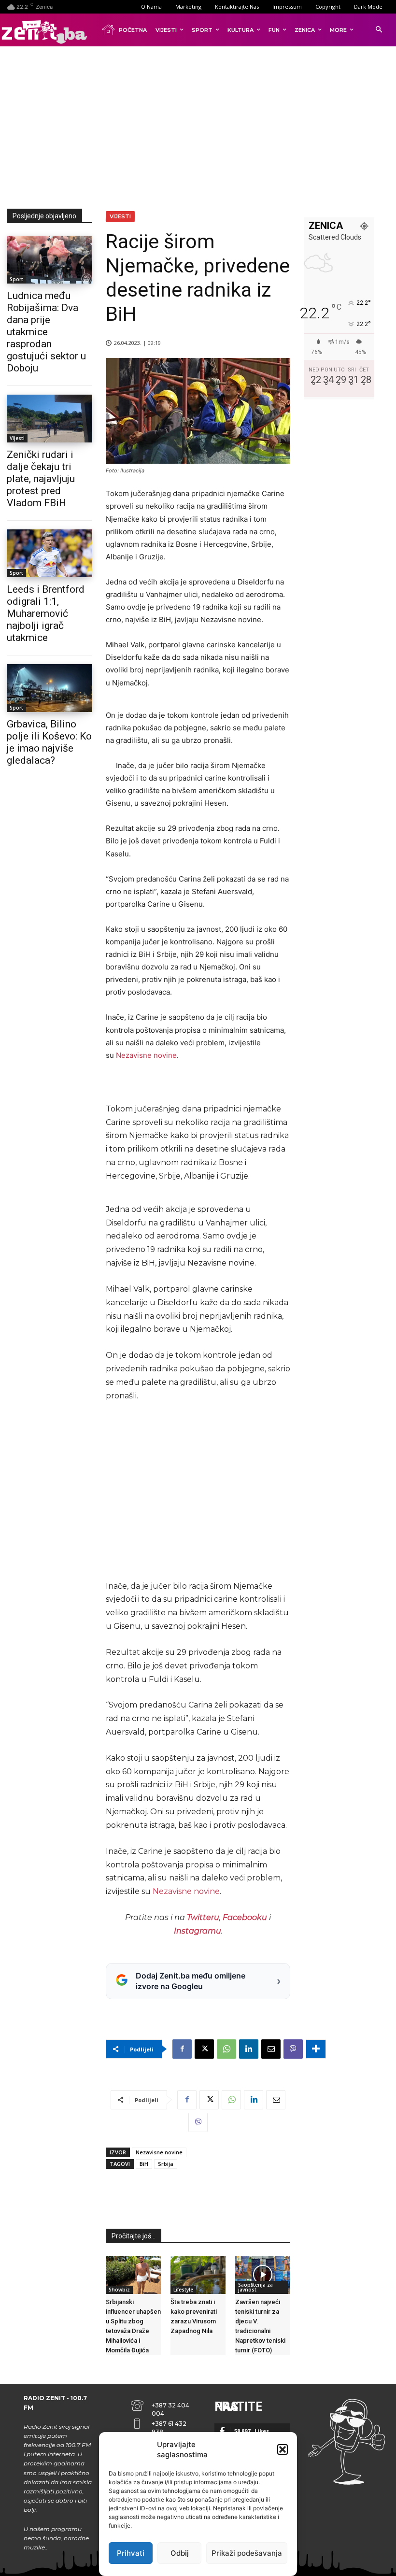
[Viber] (293, 2049)
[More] (316, 2049)
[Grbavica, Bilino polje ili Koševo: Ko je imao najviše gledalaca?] (49, 688)
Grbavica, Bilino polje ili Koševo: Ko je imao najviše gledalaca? (49, 742)
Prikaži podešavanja (247, 2553)
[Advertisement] (201, 126)
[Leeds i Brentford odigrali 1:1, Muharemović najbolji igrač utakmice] (49, 553)
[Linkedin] (249, 2049)
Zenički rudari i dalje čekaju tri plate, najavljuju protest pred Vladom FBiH (41, 479)
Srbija (166, 2164)
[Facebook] (182, 2049)
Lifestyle (183, 2290)
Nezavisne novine (146, 1055)
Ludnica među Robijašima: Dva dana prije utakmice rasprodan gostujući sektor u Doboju (46, 332)
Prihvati (131, 2553)
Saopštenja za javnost (255, 2287)
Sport (16, 279)
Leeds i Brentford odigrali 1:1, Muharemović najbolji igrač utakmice (46, 613)
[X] (204, 2049)
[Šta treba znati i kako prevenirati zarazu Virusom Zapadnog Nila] (198, 2275)
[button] (283, 2449)
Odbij (180, 2553)
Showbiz (119, 2290)
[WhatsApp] (226, 2049)
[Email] (271, 2049)
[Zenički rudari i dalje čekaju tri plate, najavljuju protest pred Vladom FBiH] (49, 419)
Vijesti (17, 438)
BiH (144, 2164)
